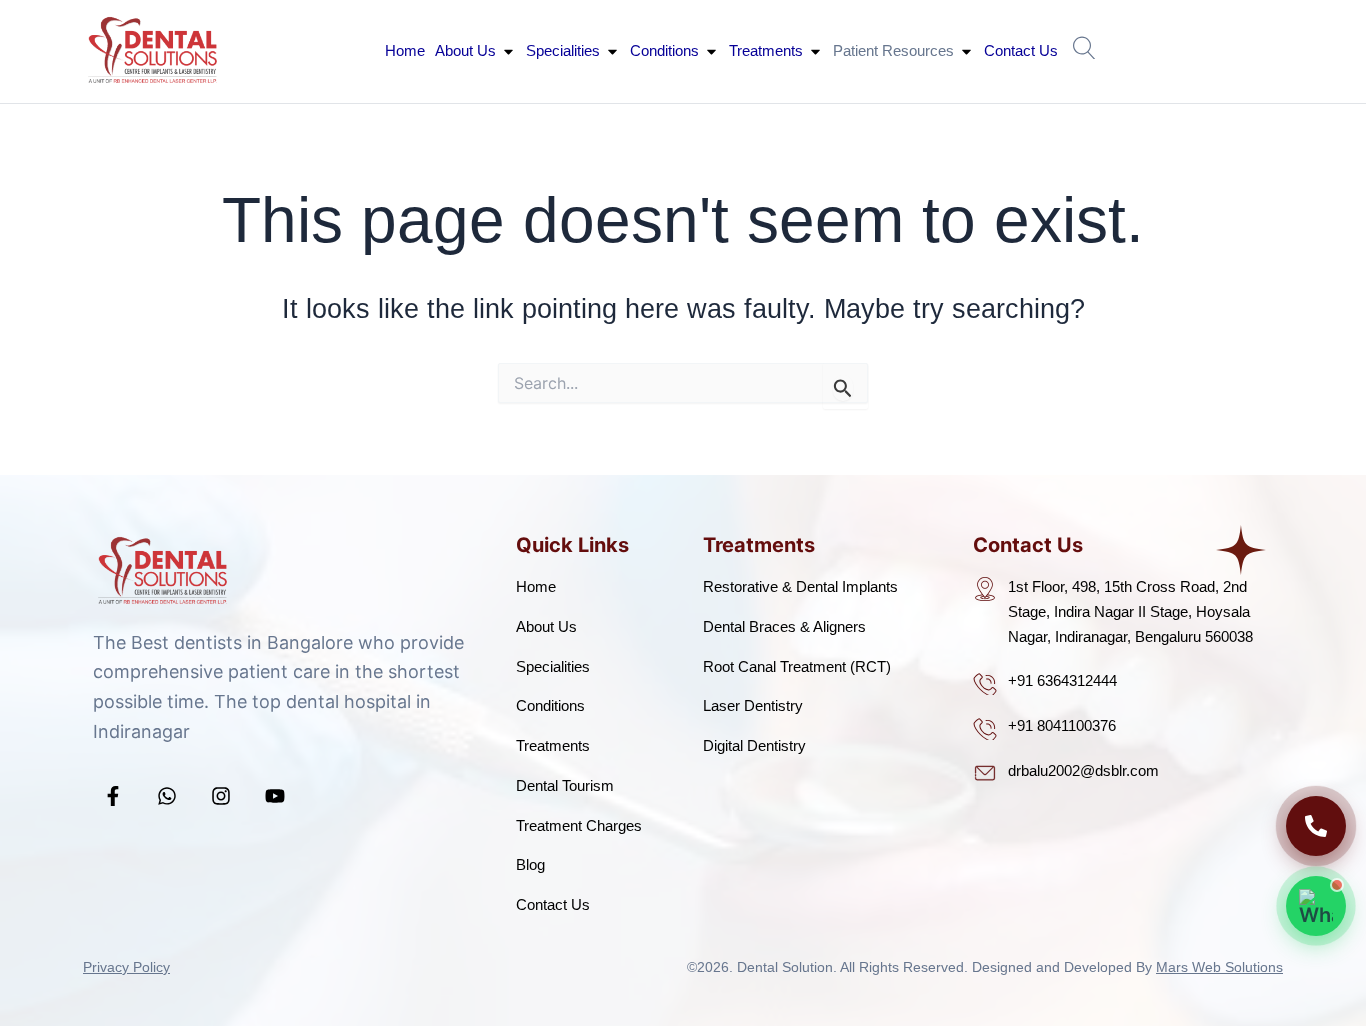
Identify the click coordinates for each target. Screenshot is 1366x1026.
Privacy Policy (126, 967)
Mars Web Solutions (1219, 967)
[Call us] (1316, 826)
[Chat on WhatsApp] (1316, 906)
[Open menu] (1085, 47)
